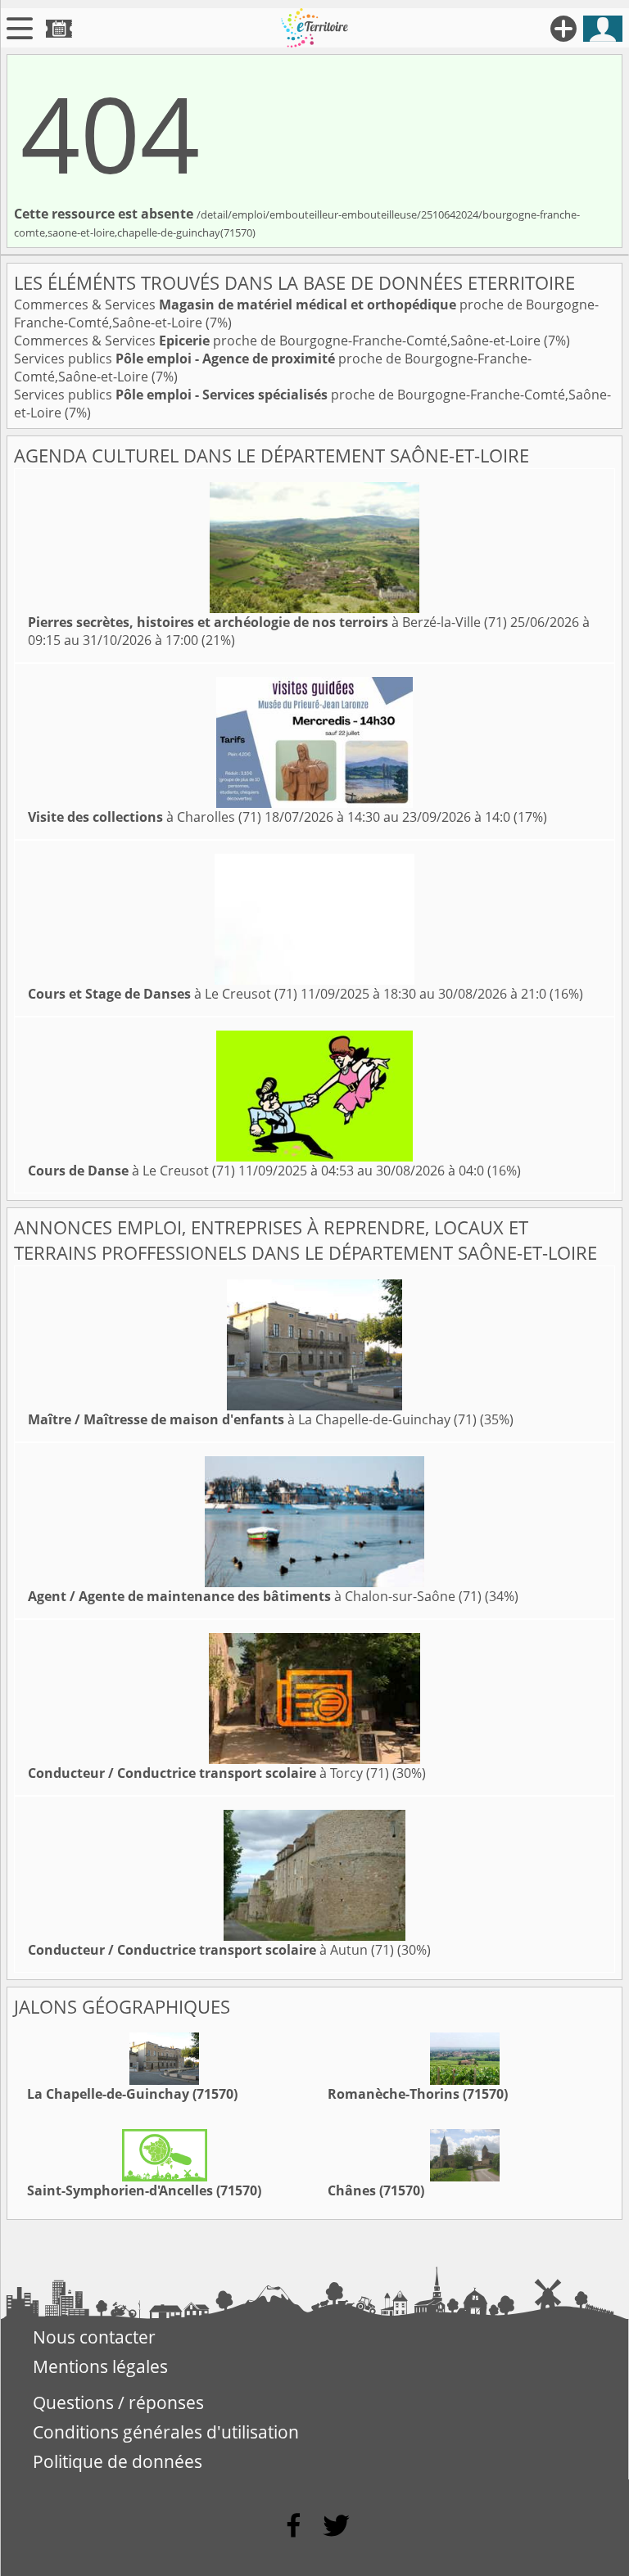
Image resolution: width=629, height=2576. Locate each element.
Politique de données (118, 2461)
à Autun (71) (211, 1950)
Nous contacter (94, 2337)
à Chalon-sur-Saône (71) (255, 1596)
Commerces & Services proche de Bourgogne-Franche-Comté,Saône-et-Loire (279, 341)
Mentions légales (100, 2366)
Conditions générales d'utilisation (166, 2432)
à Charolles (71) (145, 817)
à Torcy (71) (208, 1773)
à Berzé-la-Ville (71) (267, 622)
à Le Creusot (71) (163, 994)
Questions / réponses (118, 2402)
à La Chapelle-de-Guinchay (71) (252, 1419)
